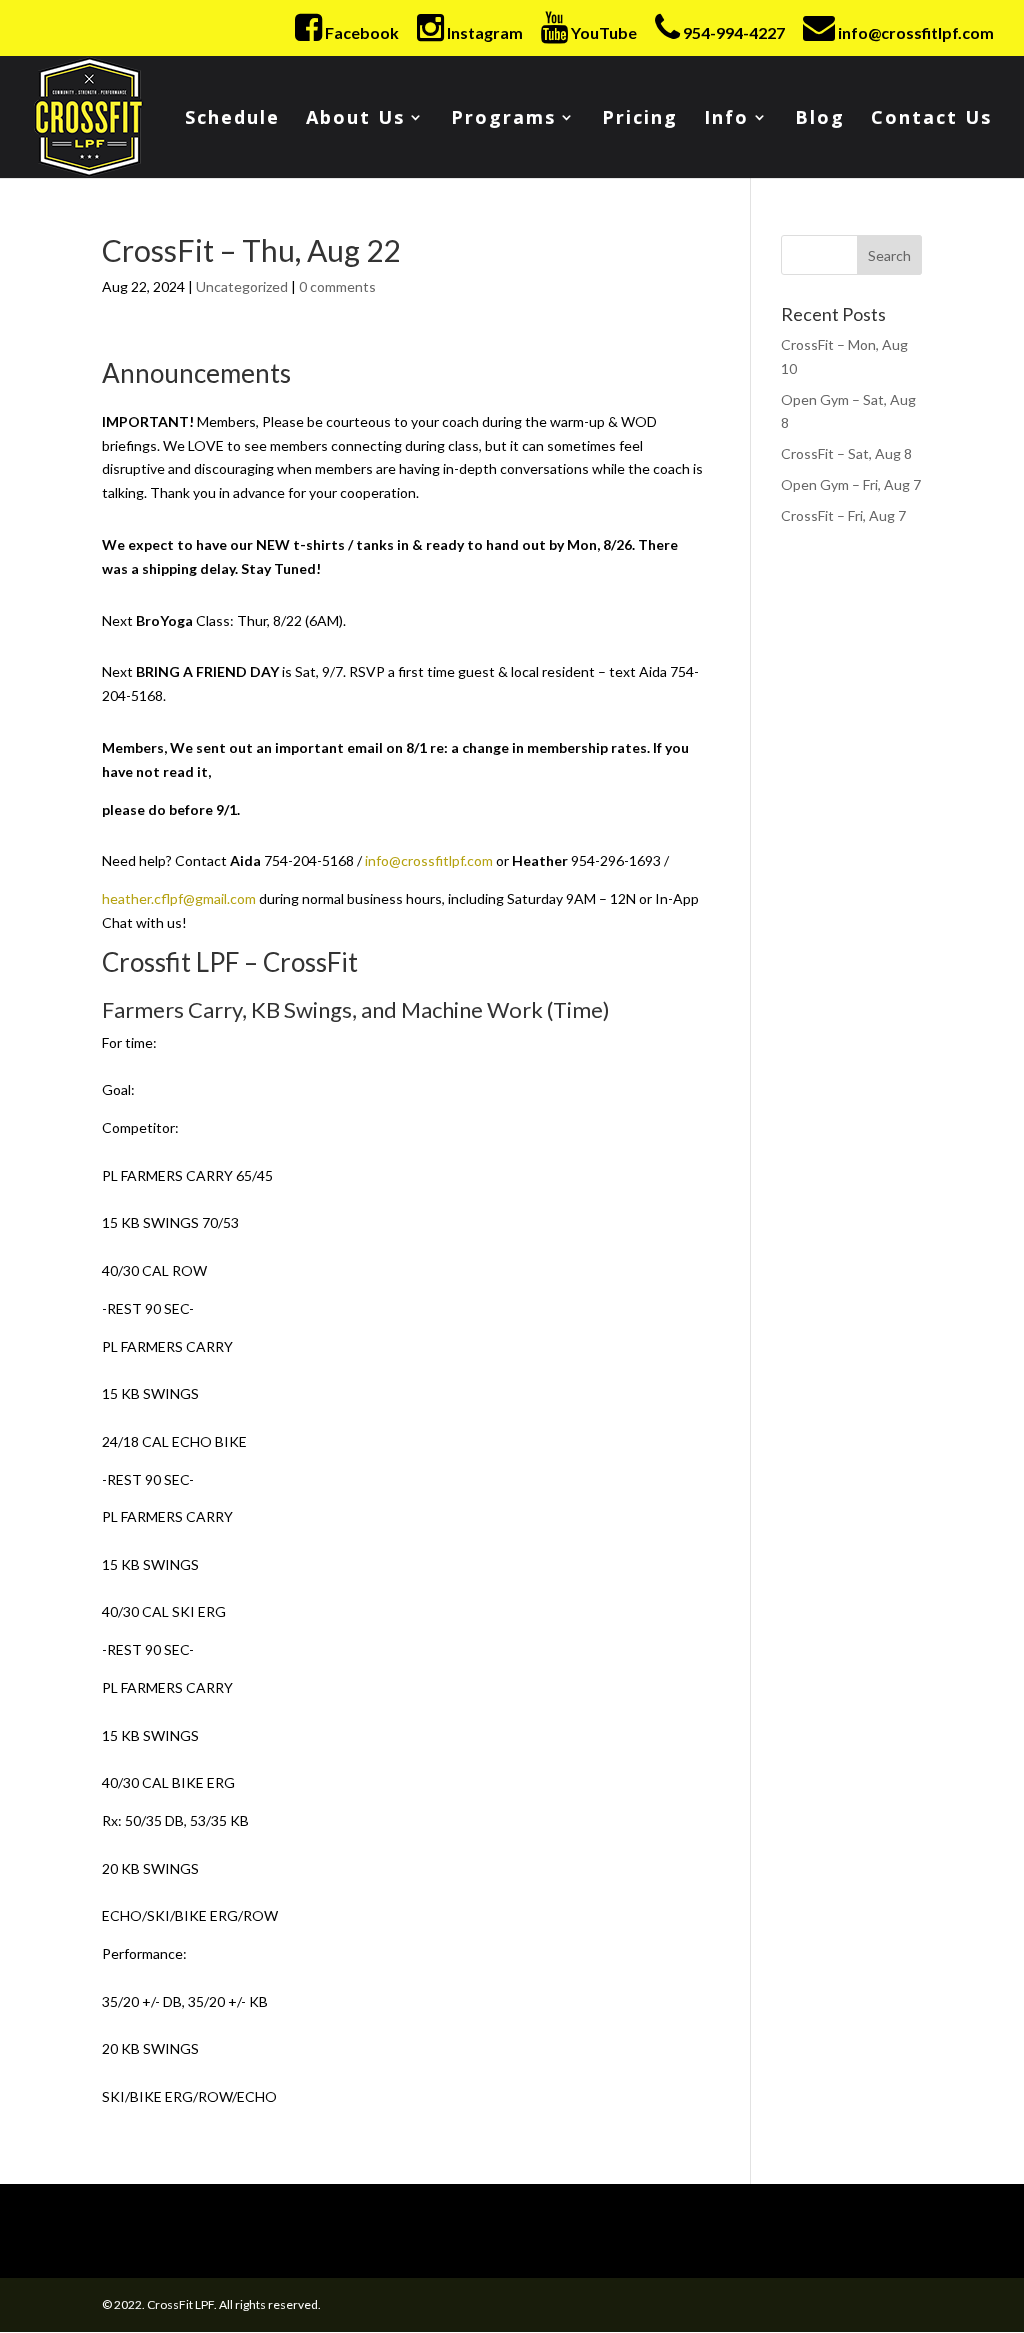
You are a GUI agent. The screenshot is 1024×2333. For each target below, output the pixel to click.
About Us (355, 119)
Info (726, 119)
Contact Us (931, 119)
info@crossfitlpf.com (429, 860)
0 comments (337, 286)
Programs (503, 119)
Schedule (232, 119)
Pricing (640, 119)
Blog (820, 119)
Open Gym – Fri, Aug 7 (851, 484)
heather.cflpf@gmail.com (179, 898)
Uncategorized (242, 286)
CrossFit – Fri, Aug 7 (843, 515)
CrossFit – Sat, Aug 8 (846, 453)
